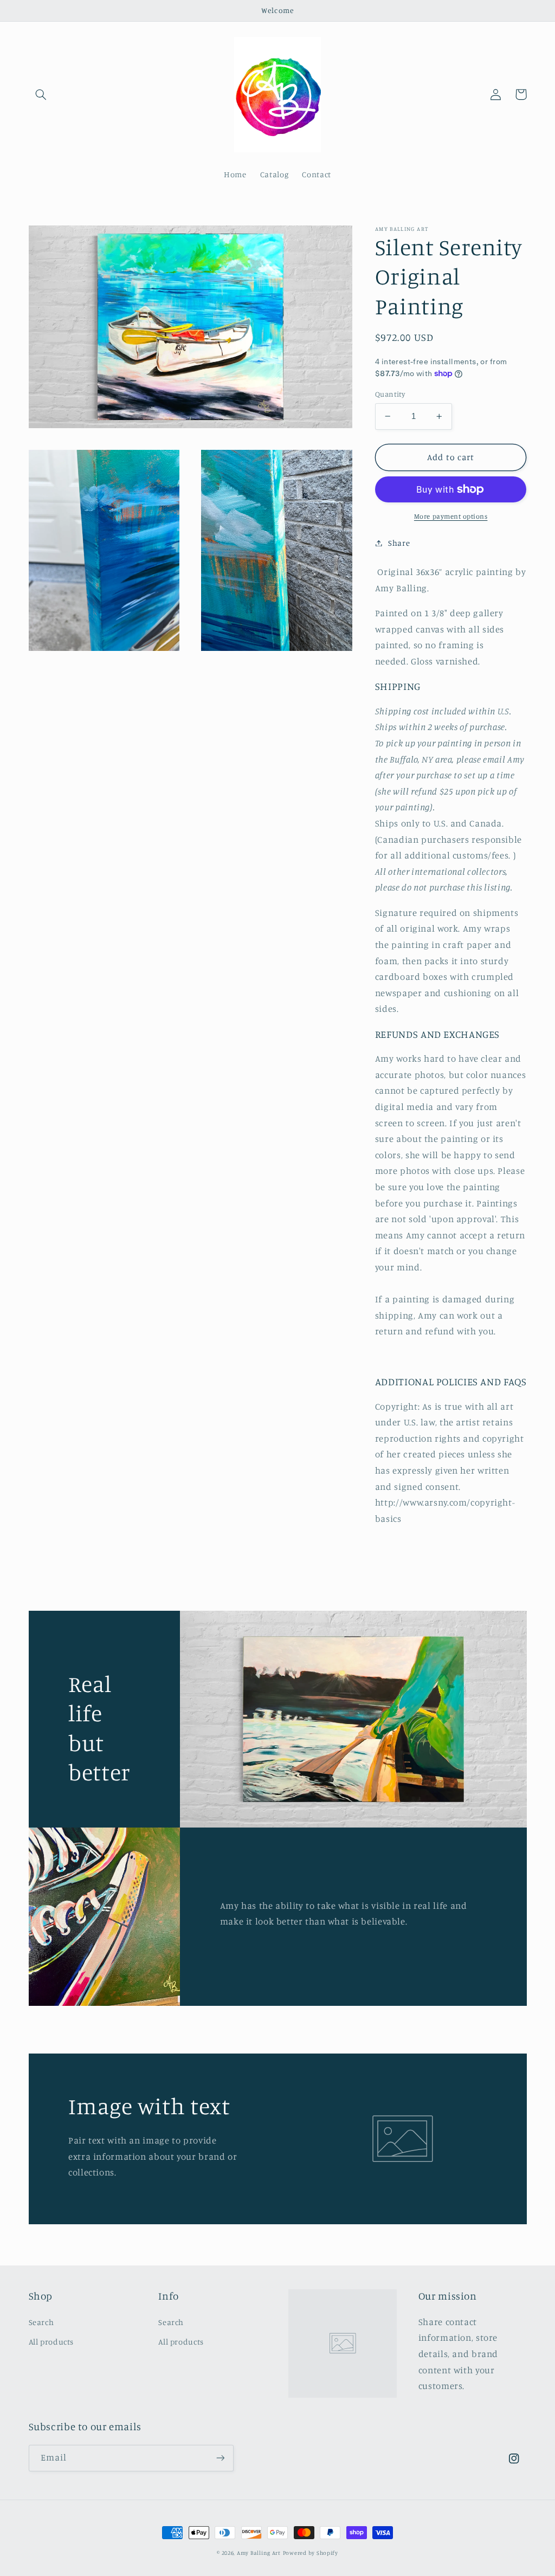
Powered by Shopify (311, 2553)
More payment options (451, 516)
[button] (41, 94)
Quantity (390, 394)
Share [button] (399, 543)
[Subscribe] (220, 2458)
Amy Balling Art (259, 2553)
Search (41, 2322)
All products (51, 2342)
